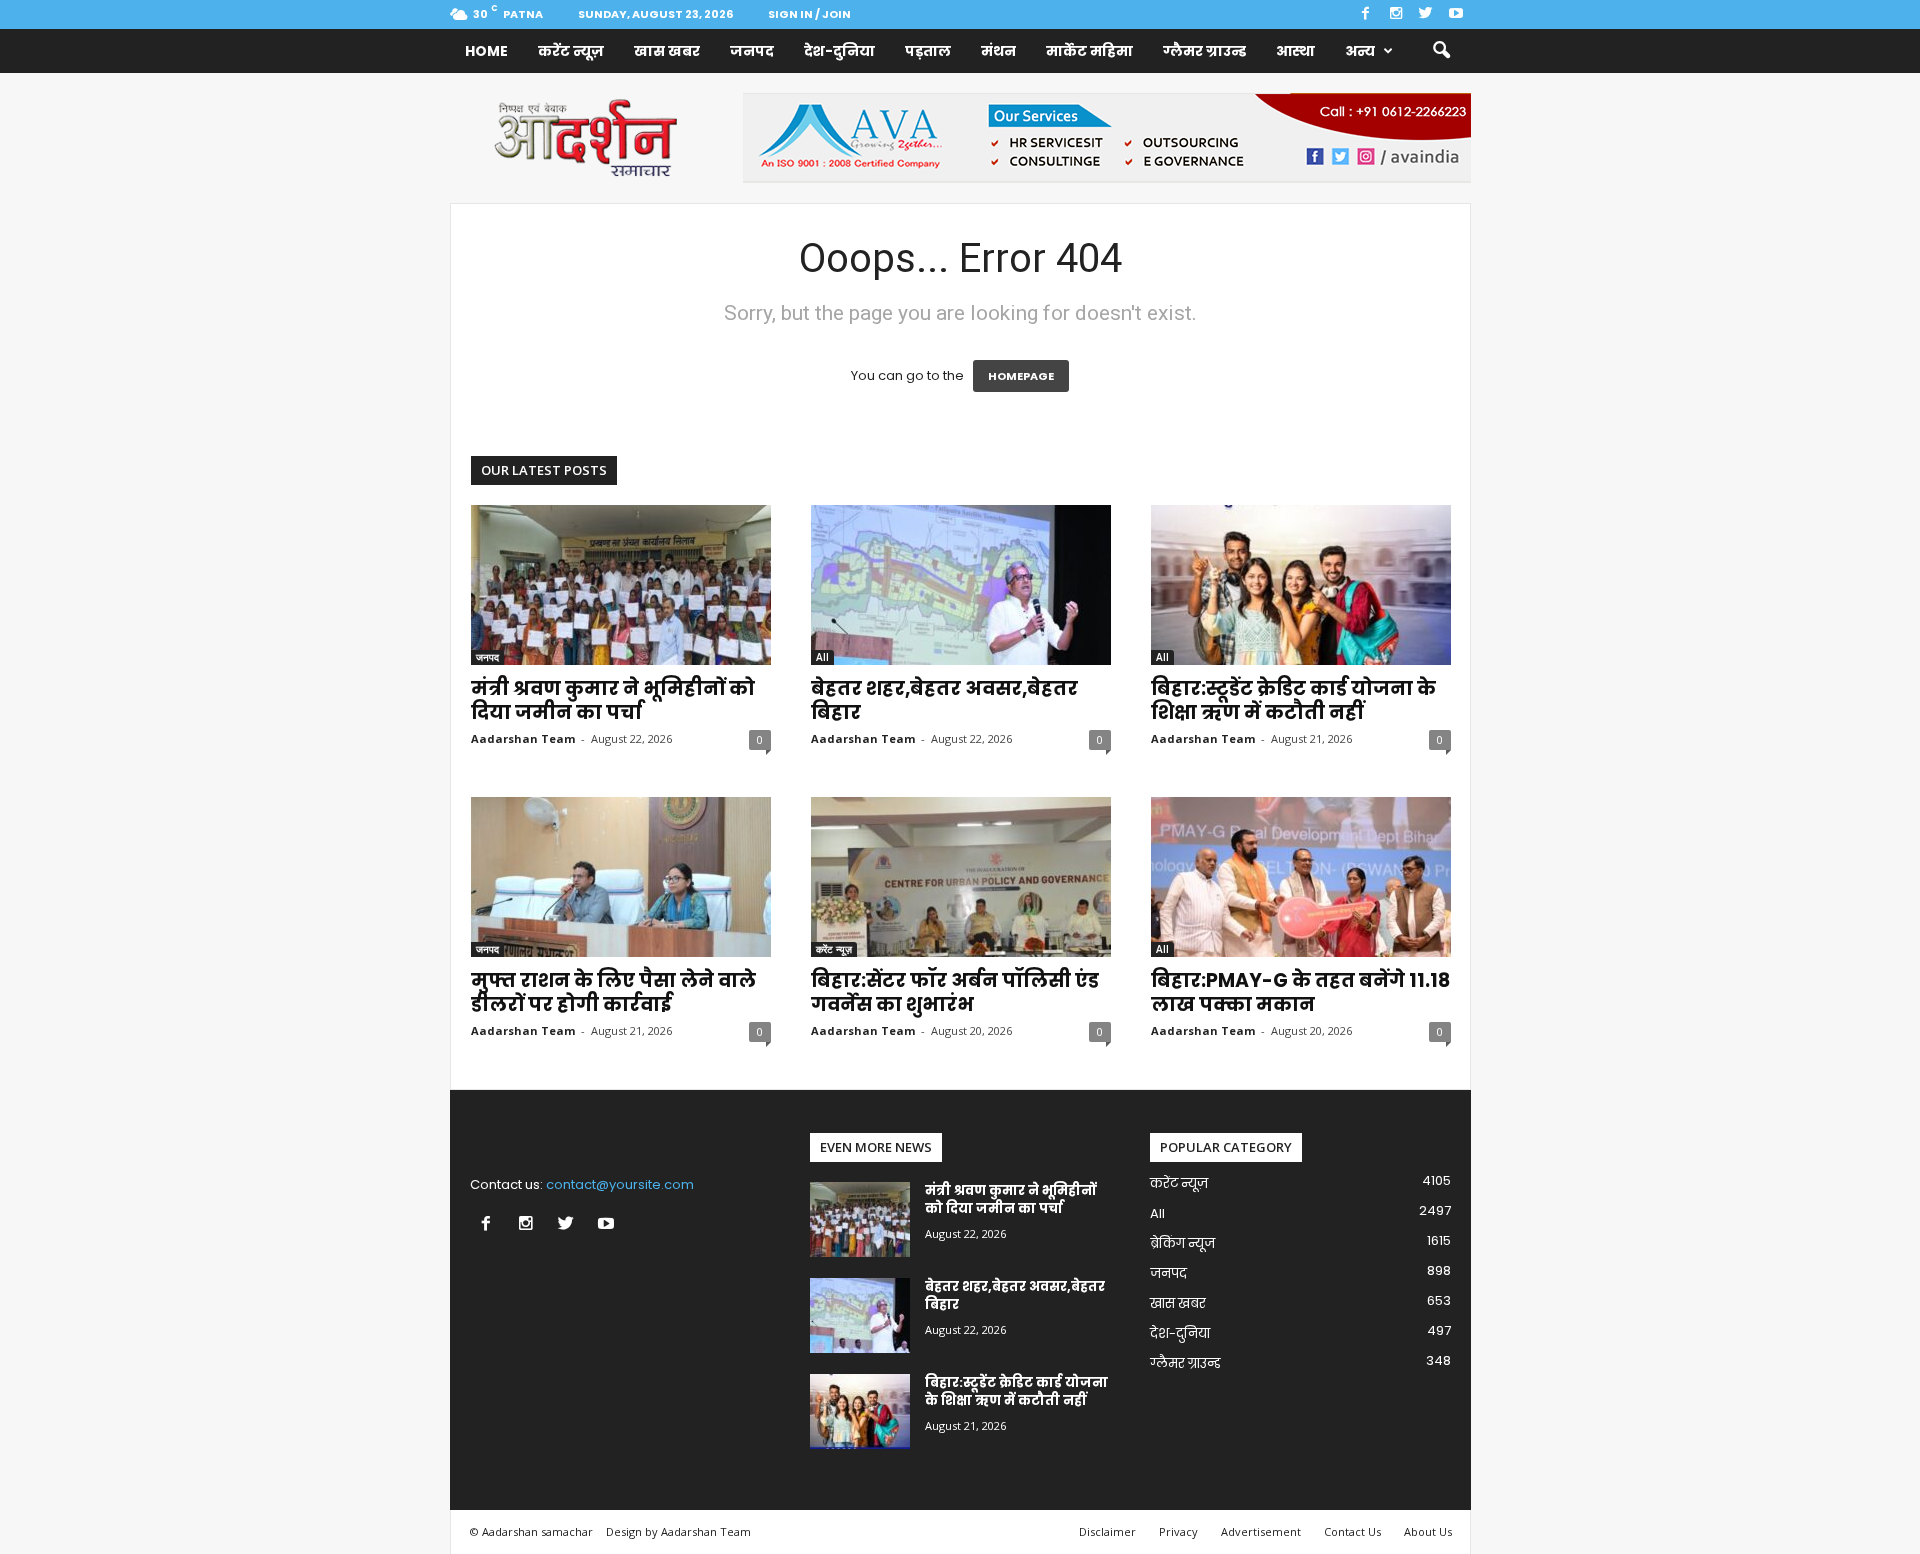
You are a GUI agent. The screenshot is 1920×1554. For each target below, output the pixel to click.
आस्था (1295, 51)
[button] (1441, 51)
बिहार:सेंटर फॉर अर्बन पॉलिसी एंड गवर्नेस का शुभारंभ (955, 992)
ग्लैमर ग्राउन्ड (1204, 51)
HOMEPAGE (1021, 376)
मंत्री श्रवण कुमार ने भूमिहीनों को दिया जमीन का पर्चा (613, 700)
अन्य (1360, 51)
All (822, 657)
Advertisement (1261, 1531)
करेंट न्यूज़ (571, 51)
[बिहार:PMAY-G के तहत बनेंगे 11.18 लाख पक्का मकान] (1301, 877)
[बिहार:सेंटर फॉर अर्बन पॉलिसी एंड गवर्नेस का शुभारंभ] (961, 877)
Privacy (1178, 1531)
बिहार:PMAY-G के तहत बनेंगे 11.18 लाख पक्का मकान (1300, 992)
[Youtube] (1456, 14)
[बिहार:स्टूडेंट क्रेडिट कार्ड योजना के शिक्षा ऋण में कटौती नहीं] (1301, 585)
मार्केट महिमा (1089, 51)
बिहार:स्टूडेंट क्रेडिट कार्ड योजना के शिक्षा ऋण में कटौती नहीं (1293, 700)
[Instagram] (1396, 14)
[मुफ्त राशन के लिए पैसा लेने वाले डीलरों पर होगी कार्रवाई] (621, 877)
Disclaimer (1107, 1531)
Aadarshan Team (523, 738)
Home (486, 51)
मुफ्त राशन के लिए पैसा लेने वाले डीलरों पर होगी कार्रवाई (613, 992)
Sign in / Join (809, 14)
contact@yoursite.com (620, 1184)
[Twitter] (1426, 14)
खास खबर (667, 51)
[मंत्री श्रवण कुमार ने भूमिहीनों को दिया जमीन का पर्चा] (621, 585)
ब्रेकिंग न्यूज (1182, 1243)
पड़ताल (928, 51)
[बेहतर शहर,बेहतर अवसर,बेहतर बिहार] (961, 585)
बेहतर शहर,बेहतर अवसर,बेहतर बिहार (944, 700)
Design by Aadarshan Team (678, 1531)
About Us (1428, 1531)
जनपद (752, 51)
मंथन (998, 51)
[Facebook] (1366, 14)
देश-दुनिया (839, 51)
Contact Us (1352, 1531)
